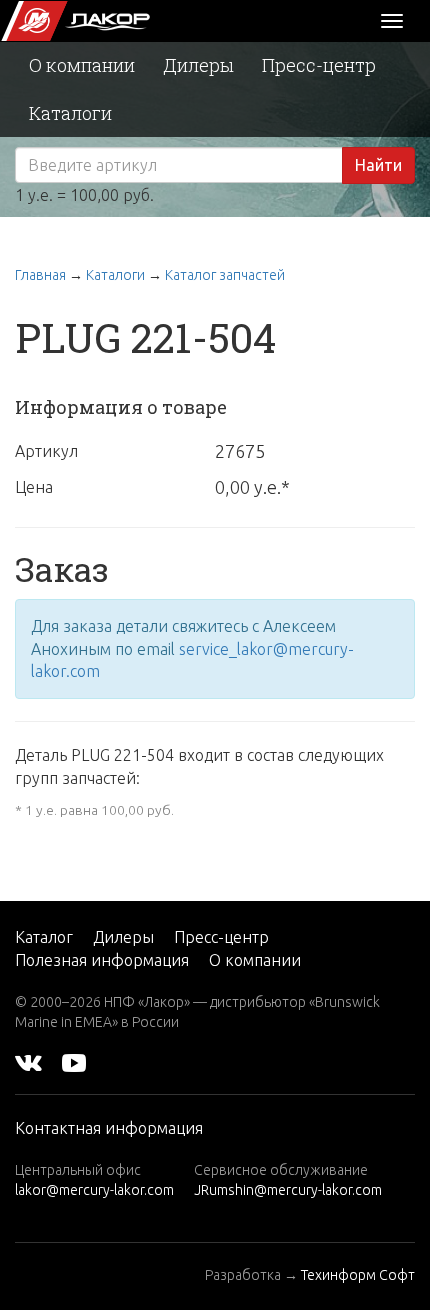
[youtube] (74, 1062)
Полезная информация (102, 960)
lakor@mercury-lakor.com (94, 1190)
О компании (82, 65)
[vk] (28, 1062)
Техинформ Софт (358, 1275)
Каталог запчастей (225, 275)
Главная (40, 275)
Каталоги (70, 113)
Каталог (44, 937)
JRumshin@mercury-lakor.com (288, 1190)
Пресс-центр (319, 65)
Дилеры (198, 65)
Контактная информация (109, 1128)
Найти (378, 165)
